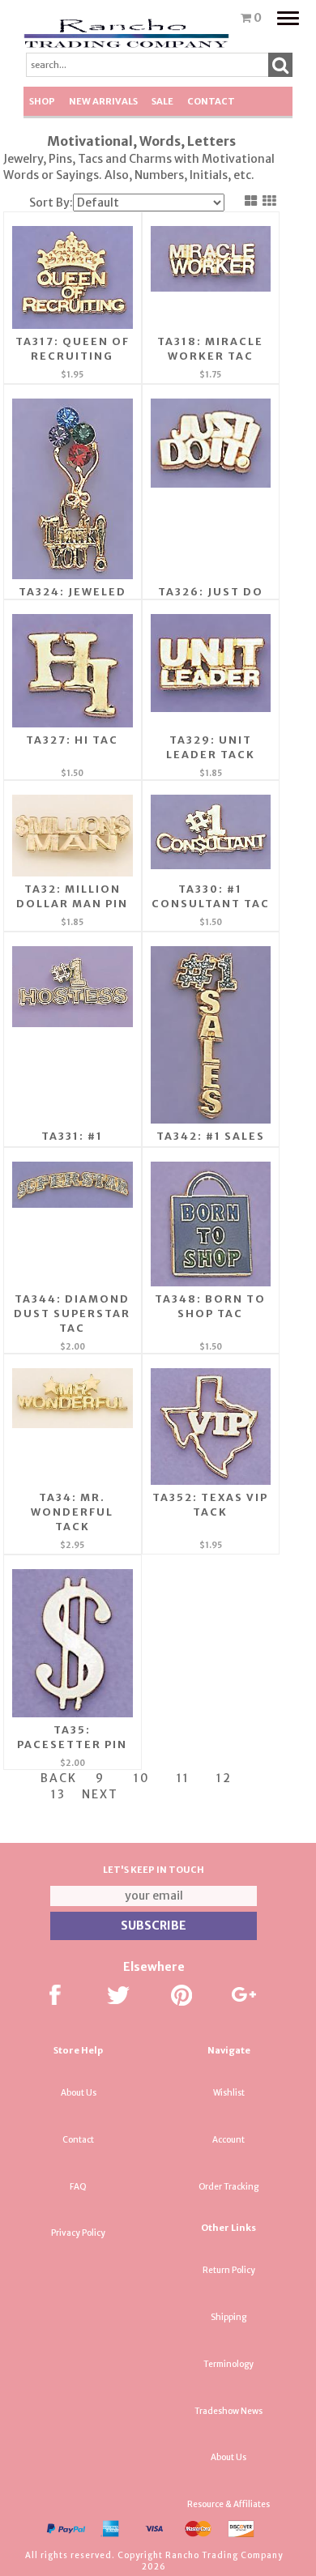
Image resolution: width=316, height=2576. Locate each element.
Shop (42, 101)
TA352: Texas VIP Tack (210, 1505)
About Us (79, 2093)
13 (58, 1794)
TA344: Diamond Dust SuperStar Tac (72, 1314)
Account (228, 2140)
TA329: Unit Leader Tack (211, 747)
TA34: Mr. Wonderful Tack (72, 1512)
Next (100, 1794)
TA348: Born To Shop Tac (210, 1306)
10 (142, 1778)
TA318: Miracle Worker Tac (210, 349)
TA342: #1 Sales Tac (211, 1143)
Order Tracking (228, 2187)
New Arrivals (103, 101)
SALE (162, 101)
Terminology (228, 2364)
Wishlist (229, 2093)
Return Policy (229, 2270)
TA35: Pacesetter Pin (72, 1737)
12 (224, 1778)
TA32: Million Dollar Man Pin (72, 896)
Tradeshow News (228, 2411)
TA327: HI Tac (72, 740)
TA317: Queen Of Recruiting (73, 349)
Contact (211, 101)
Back (59, 1778)
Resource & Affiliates (228, 2504)
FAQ (78, 2187)
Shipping (228, 2317)
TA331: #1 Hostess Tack (73, 1143)
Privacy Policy (78, 2233)
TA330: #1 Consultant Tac (211, 896)
